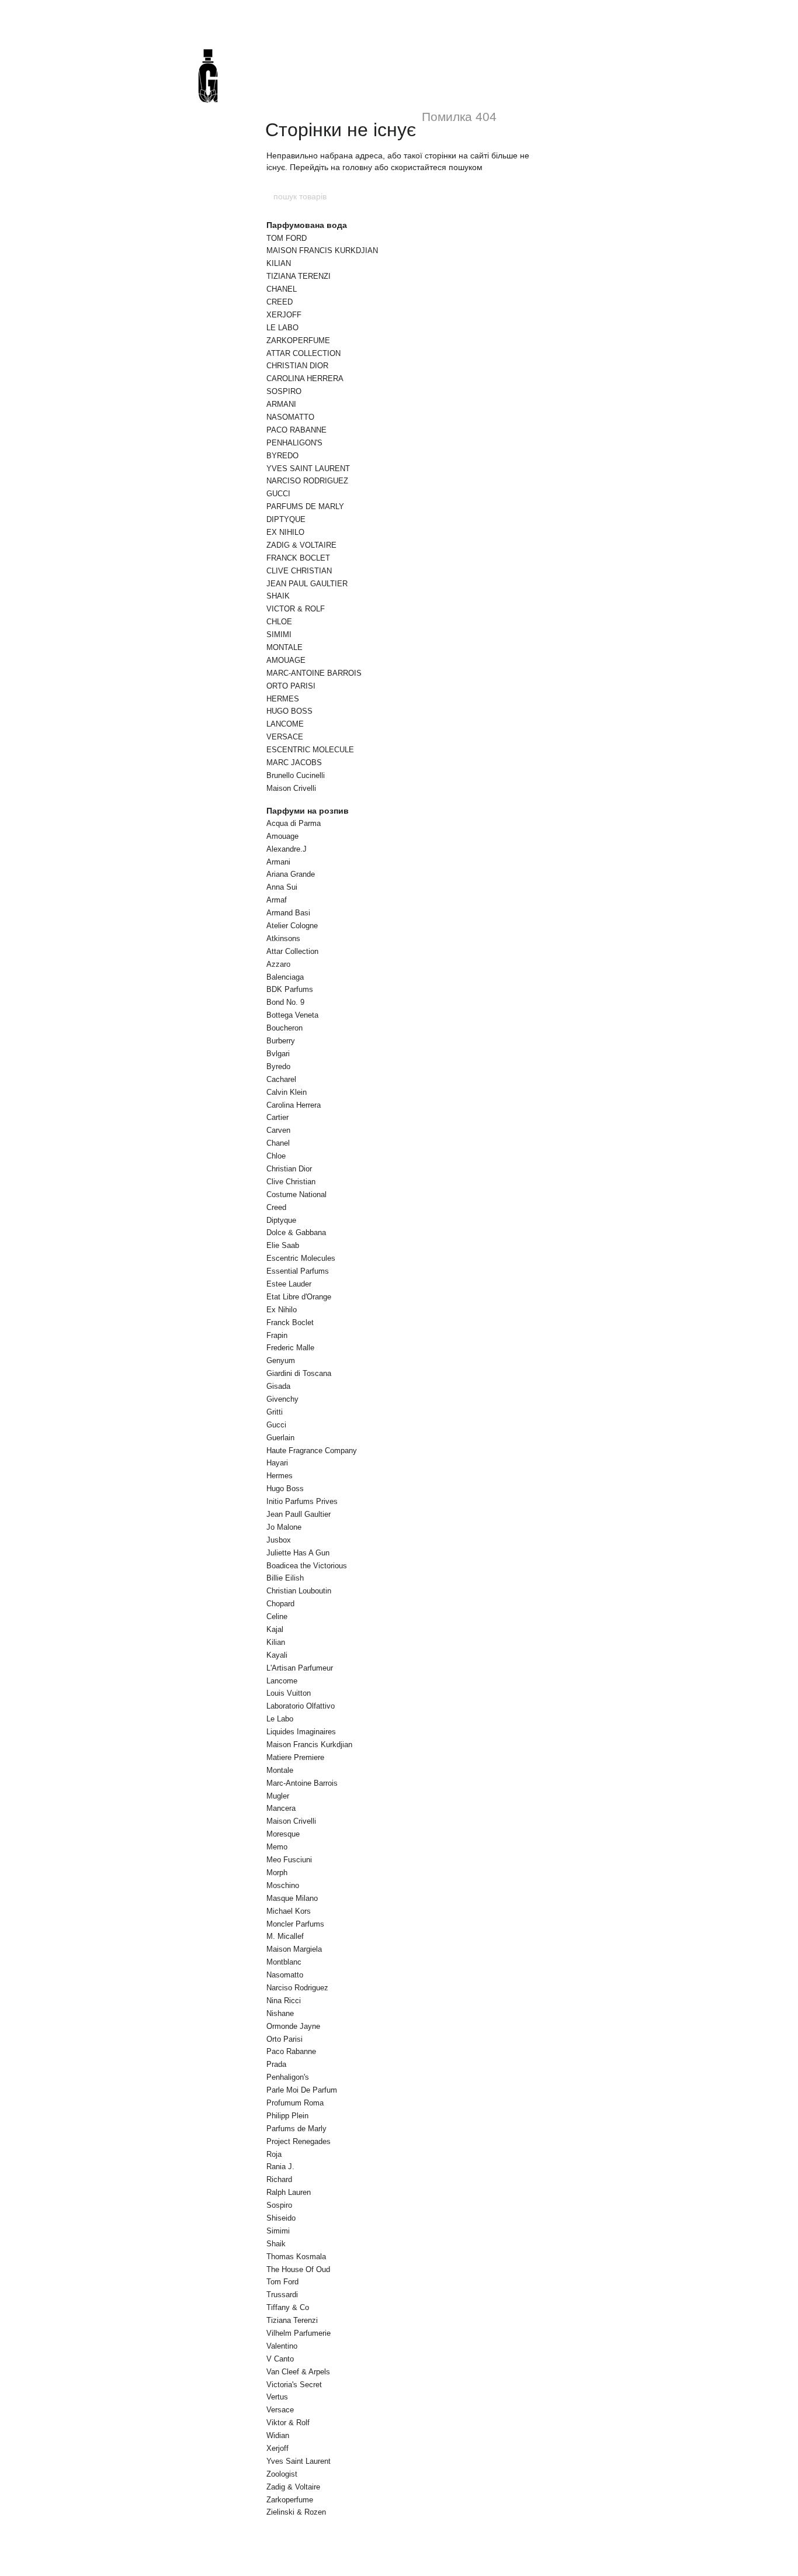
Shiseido (281, 2218)
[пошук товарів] (526, 196)
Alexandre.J (287, 849)
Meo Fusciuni (289, 1860)
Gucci (276, 1425)
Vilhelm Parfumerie (299, 2333)
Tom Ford (282, 2282)
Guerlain (280, 1438)
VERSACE (285, 737)
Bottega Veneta (292, 1015)
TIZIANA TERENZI (299, 276)
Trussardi (282, 2295)
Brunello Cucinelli (296, 775)
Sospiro (279, 2205)
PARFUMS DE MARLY (305, 506)
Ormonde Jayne (293, 2026)
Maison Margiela (294, 1949)
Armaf (277, 900)
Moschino (283, 1885)
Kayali (277, 1655)
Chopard (280, 1604)
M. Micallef (285, 1936)
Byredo (278, 1066)
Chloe (276, 1156)
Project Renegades (299, 2141)
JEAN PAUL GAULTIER (307, 584)
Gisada (278, 1386)
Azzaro (278, 964)
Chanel (278, 1143)
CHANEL (282, 289)
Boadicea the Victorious (307, 1566)
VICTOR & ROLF (296, 609)
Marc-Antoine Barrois (302, 1783)
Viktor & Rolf (288, 2423)
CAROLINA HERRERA (305, 378)
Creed (276, 1207)
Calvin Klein (287, 1092)
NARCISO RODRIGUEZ (307, 481)
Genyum (281, 1360)
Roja (274, 2154)
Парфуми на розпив (308, 811)
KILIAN (279, 263)
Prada (276, 2064)
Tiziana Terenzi (292, 2320)
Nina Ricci (284, 2001)
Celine (277, 1617)
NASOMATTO (290, 417)
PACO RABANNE (296, 430)
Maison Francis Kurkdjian (309, 1745)
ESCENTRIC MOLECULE (310, 750)
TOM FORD (287, 238)
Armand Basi (288, 913)
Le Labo (280, 1719)
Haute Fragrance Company (312, 1450)
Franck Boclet (290, 1322)
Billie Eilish (285, 1578)
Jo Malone (284, 1527)
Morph (277, 1873)
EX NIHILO (285, 532)
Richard (279, 2179)
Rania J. (280, 2167)
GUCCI (278, 494)
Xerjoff (277, 2448)
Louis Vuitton (289, 1693)
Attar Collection (292, 951)
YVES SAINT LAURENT (308, 468)
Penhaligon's (288, 2077)
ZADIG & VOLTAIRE (301, 545)
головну (357, 167)
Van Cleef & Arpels (298, 2372)
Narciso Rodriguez (297, 1988)
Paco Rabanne (291, 2051)
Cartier (277, 1117)
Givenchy (282, 1399)
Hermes (280, 1476)
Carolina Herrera (294, 1105)
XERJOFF (284, 315)
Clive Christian (291, 1182)
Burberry (281, 1041)
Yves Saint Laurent (299, 2461)
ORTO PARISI (291, 686)
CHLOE (279, 622)
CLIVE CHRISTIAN (299, 571)
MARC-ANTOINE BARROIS (314, 673)
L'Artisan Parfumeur (300, 1668)
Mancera (281, 1808)
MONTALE (284, 647)
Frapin (277, 1335)
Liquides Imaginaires (301, 1732)
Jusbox (279, 1540)
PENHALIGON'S (294, 443)
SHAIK (278, 596)
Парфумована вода (307, 225)
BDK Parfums (290, 989)
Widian (278, 2435)
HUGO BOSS (289, 711)
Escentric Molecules (301, 1258)
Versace (280, 2410)
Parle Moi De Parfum (302, 2090)
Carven (278, 1130)
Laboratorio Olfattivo (301, 1706)
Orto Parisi (284, 2039)
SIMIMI (279, 635)
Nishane (280, 2013)
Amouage (282, 836)
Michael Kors (289, 1911)
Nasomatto (285, 1975)
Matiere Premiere (295, 1757)
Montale (280, 1770)
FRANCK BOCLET (298, 558)
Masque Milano (292, 1898)
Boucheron (284, 1028)
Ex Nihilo (282, 1310)
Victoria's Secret (294, 2385)
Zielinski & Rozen (296, 2512)
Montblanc (284, 1962)
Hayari (277, 1463)
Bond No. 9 (285, 1002)
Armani (278, 862)
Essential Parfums (298, 1271)
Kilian (276, 1642)
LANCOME (285, 724)
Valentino (282, 2346)
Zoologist (282, 2474)
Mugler (278, 1796)
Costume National (296, 1194)
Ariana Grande (291, 874)
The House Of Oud (298, 2269)
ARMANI (281, 404)
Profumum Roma (295, 2103)
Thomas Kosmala (296, 2257)
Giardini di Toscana (299, 1373)
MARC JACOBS (294, 763)
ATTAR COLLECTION (303, 353)
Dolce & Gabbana (296, 1232)
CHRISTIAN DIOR (297, 366)
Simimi (278, 2231)
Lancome (282, 1681)
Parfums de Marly (296, 2129)
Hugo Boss (285, 1488)
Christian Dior (289, 1169)
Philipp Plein (287, 2116)
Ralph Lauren (289, 2192)
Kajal (275, 1629)
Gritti (275, 1412)
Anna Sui (282, 887)
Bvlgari (278, 1054)
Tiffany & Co (288, 2307)
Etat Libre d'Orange (299, 1297)
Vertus (277, 2397)
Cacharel (281, 1079)
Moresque (283, 1834)
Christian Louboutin (299, 1591)
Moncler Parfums (295, 1924)
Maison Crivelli (291, 788)
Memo (277, 1847)
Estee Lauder (289, 1284)
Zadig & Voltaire (293, 2487)
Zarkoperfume (290, 2500)
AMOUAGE (286, 660)
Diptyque (281, 1220)
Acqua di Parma (294, 823)
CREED (280, 302)
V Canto (280, 2359)
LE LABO (282, 328)
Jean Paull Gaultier (299, 1514)
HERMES (283, 699)
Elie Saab (283, 1245)
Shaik (276, 2244)
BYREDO (282, 456)
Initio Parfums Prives (302, 1501)
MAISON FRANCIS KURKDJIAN (322, 250)
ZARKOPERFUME (298, 340)
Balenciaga (285, 977)
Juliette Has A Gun (298, 1553)
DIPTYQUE (286, 519)
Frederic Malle (290, 1348)
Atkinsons (283, 938)
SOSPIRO (284, 391)
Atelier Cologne (292, 926)
